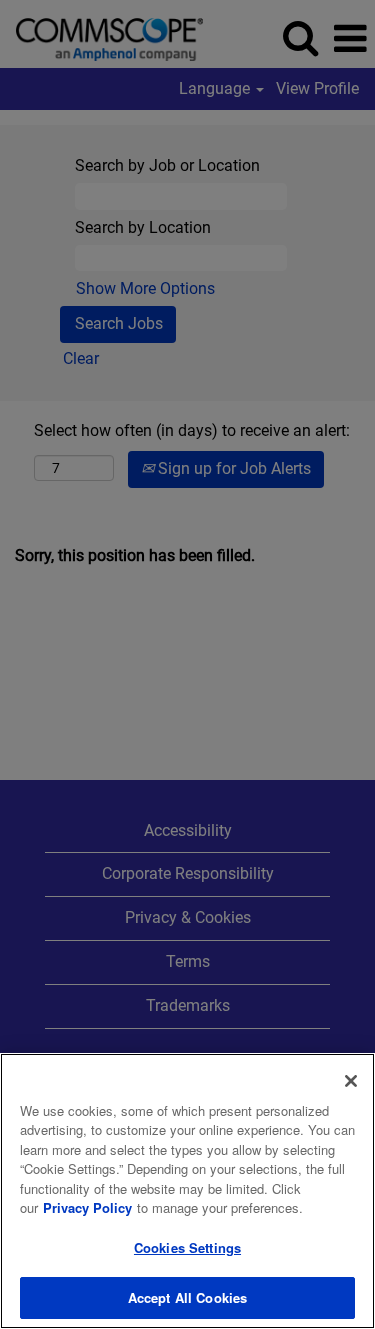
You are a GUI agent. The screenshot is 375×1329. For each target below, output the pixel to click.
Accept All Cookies (187, 1297)
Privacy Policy (87, 1207)
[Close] (351, 1081)
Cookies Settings (187, 1247)
